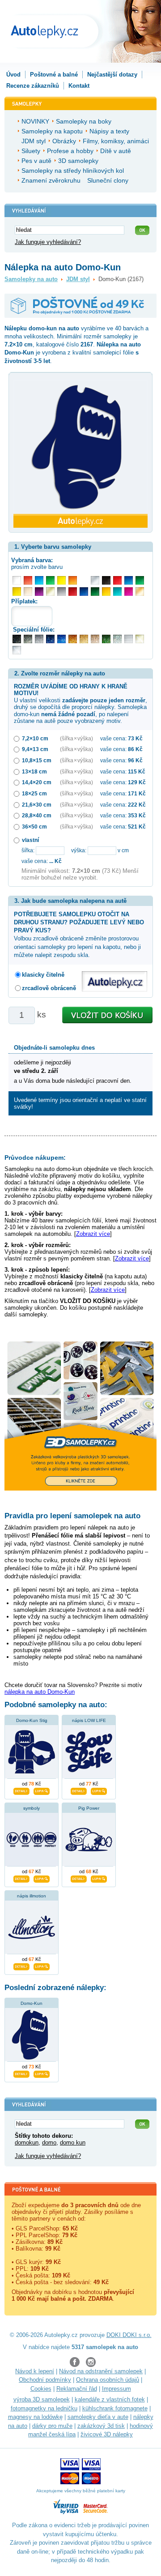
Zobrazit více (93, 1234)
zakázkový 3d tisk (101, 2426)
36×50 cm (34, 827)
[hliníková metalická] (39, 639)
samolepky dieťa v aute (98, 2417)
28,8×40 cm (37, 815)
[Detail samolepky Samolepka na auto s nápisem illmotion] (21, 1965)
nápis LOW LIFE (89, 1720)
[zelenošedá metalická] (117, 639)
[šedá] (61, 592)
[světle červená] (28, 580)
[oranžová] (73, 580)
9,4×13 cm (35, 749)
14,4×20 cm (37, 782)
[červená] (117, 580)
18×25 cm (34, 793)
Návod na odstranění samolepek (101, 2371)
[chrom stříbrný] (17, 650)
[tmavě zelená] (95, 592)
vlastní (30, 840)
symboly (32, 1808)
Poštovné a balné (54, 75)
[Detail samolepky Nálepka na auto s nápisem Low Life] (79, 1790)
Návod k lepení (35, 2371)
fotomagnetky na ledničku (44, 2408)
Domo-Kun (32, 2003)
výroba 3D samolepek (42, 2399)
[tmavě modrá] (84, 592)
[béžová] (28, 592)
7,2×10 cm (35, 738)
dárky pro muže (52, 2426)
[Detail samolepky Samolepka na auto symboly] (21, 1878)
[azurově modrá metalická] (61, 639)
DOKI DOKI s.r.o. (129, 2335)
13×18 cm (34, 771)
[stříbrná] (95, 580)
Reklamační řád (77, 2389)
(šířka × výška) (76, 738)
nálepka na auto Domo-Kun (40, 1692)
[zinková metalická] (28, 639)
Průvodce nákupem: (35, 1158)
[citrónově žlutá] (61, 580)
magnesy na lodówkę (35, 2417)
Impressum (117, 2389)
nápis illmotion (32, 1896)
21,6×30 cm (37, 805)
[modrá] (129, 580)
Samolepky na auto (31, 279)
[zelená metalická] (106, 639)
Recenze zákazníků (33, 86)
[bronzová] (140, 592)
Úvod (13, 75)
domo (49, 2142)
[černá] (106, 580)
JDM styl (78, 279)
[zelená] (140, 580)
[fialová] (39, 592)
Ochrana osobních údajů (108, 2380)
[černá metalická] (17, 639)
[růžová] (129, 592)
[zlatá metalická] (84, 639)
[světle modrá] (39, 580)
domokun (27, 2142)
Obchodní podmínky (45, 2380)
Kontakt (79, 86)
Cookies (41, 2389)
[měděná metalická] (73, 639)
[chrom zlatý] (140, 639)
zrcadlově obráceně (49, 988)
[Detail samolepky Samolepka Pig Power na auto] (79, 1878)
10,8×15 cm (37, 760)
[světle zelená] (50, 580)
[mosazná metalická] (95, 639)
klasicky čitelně (43, 975)
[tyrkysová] (117, 592)
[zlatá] (50, 592)
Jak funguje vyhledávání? (48, 242)
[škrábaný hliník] (129, 639)
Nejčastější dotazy (112, 75)
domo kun (73, 2142)
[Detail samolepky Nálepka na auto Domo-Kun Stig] (21, 1790)
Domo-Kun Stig (32, 1720)
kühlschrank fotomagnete (115, 2408)
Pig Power (89, 1808)
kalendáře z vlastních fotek (110, 2399)
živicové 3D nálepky (107, 2434)
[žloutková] (106, 592)
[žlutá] (17, 592)
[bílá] (17, 580)
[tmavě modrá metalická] (50, 639)
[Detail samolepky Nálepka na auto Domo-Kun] (21, 2073)
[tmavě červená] (73, 592)
